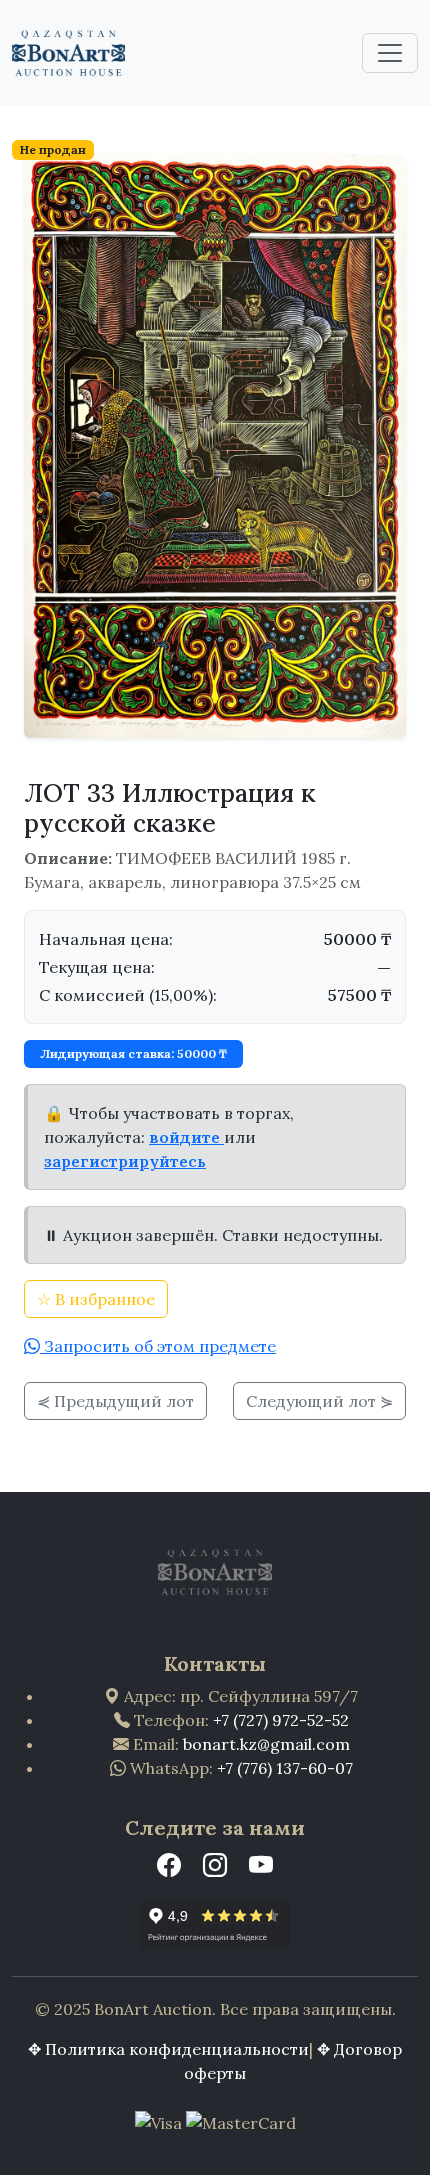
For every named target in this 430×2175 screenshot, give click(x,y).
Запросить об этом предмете (158, 1346)
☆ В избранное (96, 1299)
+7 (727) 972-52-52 (281, 1720)
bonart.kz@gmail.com (266, 1744)
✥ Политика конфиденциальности (168, 2049)
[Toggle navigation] (390, 53)
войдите (186, 1137)
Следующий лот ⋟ (319, 1401)
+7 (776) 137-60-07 (285, 1768)
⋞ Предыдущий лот (115, 1401)
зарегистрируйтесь (125, 1161)
